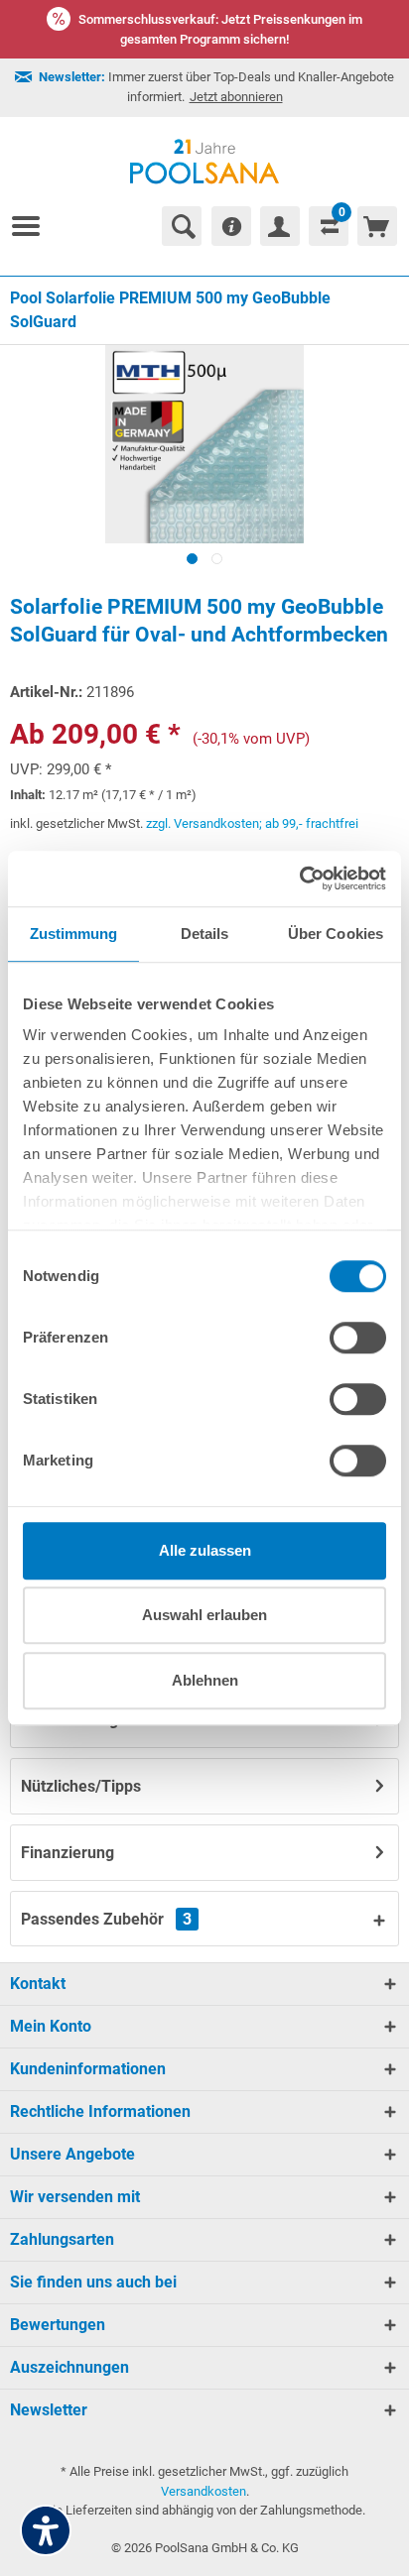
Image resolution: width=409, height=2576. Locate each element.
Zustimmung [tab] (74, 934)
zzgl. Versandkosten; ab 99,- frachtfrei (252, 823)
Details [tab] (205, 934)
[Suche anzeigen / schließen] (182, 226)
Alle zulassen (205, 1550)
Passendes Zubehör (106, 1919)
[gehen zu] (34, 226)
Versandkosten (204, 2491)
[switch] (358, 1338)
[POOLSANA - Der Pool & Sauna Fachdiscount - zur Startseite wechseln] (205, 162)
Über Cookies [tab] (336, 934)
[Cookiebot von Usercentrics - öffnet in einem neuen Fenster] (299, 878)
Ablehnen (205, 1680)
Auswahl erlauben (204, 1615)
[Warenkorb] (377, 226)
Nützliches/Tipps (81, 1786)
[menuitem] (34, 226)
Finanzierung (68, 1853)
